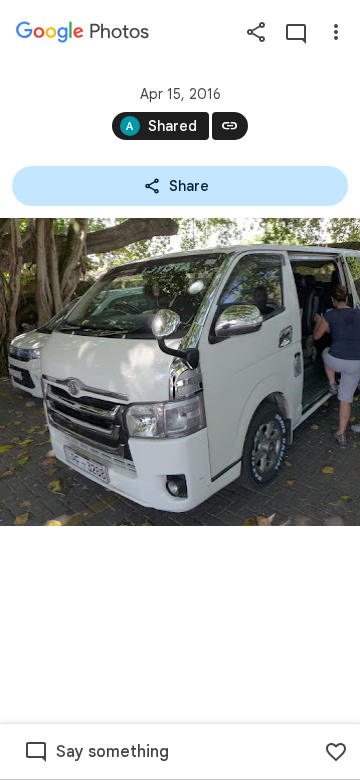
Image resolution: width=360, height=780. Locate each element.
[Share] (256, 32)
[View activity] (296, 32)
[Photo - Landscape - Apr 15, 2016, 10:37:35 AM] (180, 372)
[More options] (336, 32)
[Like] (336, 752)
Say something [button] (112, 752)
